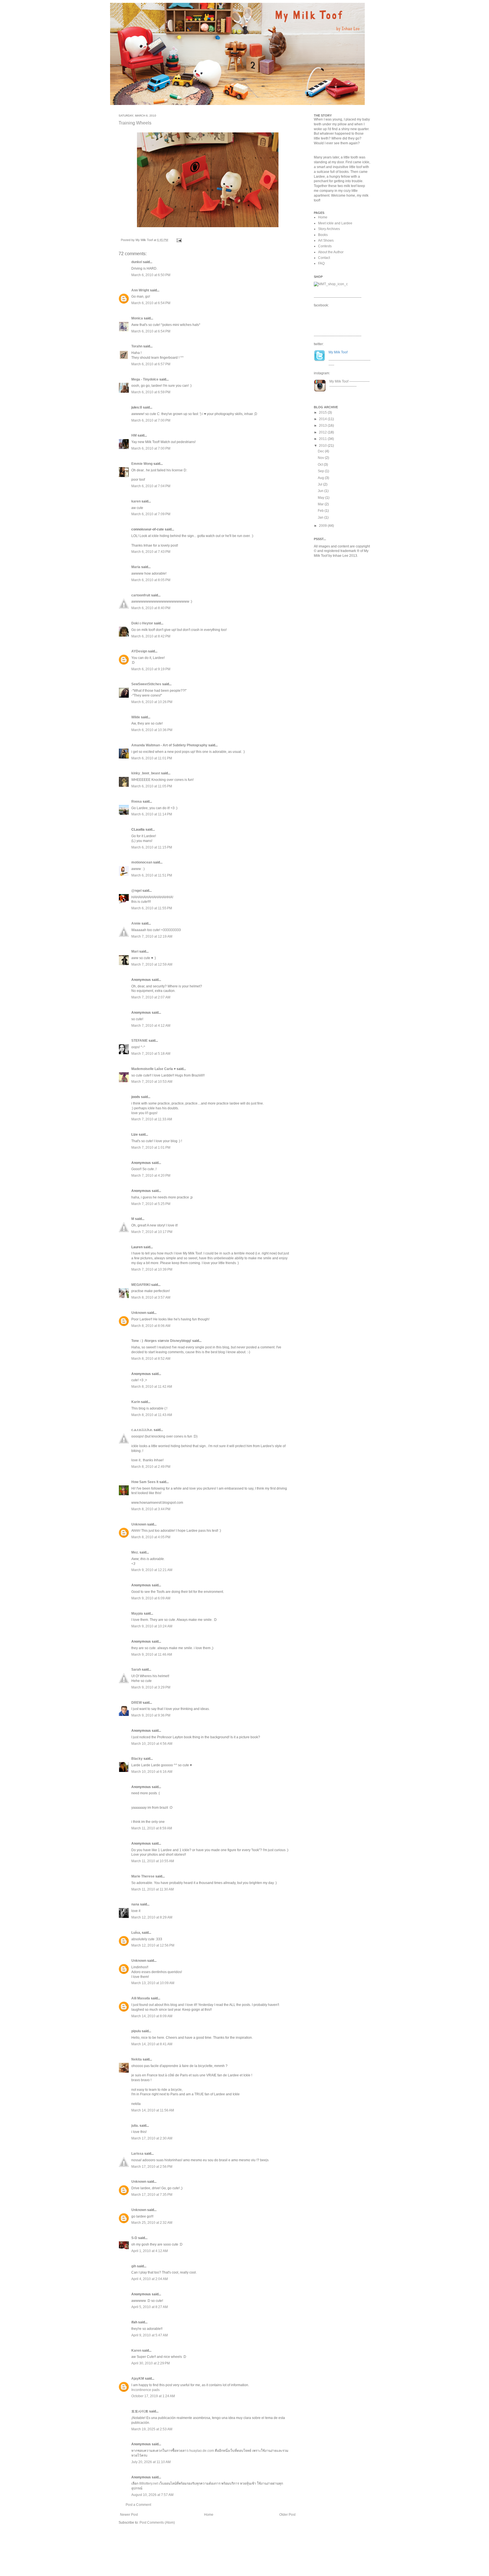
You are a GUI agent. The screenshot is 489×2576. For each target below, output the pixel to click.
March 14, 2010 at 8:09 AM (152, 2016)
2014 (323, 419)
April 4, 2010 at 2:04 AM (150, 2279)
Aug (321, 478)
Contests (325, 246)
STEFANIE (140, 1041)
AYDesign (139, 651)
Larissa (137, 2154)
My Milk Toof (339, 381)
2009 (323, 526)
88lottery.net (149, 2483)
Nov (321, 458)
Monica (137, 318)
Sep (321, 471)
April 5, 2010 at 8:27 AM (150, 2307)
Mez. (135, 1552)
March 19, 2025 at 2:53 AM (152, 2429)
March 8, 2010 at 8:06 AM (151, 1326)
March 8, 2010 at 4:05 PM (151, 1537)
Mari (135, 951)
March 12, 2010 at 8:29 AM (152, 1917)
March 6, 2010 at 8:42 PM (151, 636)
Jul (320, 484)
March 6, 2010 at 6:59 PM (151, 392)
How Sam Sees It (145, 1482)
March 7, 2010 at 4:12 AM (151, 1026)
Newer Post (129, 2515)
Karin (136, 1402)
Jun (321, 491)
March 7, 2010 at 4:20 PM (151, 1176)
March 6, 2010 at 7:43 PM (151, 552)
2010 (323, 446)
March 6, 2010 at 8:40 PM (151, 608)
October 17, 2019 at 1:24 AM (153, 2396)
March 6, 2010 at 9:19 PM (151, 669)
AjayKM (138, 2379)
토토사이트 (140, 2411)
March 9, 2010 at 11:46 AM (152, 1655)
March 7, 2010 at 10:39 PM (152, 1269)
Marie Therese (143, 1876)
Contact (324, 258)
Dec (321, 451)
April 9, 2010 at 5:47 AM (150, 2335)
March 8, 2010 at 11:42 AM (152, 1387)
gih (134, 2266)
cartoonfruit (141, 595)
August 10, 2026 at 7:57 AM (152, 2495)
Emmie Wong (142, 464)
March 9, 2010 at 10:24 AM (152, 1626)
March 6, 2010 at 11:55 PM (152, 908)
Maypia (137, 1614)
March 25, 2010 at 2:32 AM (152, 2223)
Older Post (287, 2515)
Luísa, (136, 1933)
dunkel (137, 262)
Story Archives (329, 229)
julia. (135, 2126)
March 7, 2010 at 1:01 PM (151, 1148)
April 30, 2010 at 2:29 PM (151, 2363)
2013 (323, 426)
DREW (137, 1703)
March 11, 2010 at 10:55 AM (153, 1861)
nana (135, 1904)
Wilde (136, 717)
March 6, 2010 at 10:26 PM (152, 702)
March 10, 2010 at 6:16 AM (152, 1772)
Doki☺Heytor (142, 623)
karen (136, 501)
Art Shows (326, 240)
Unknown (139, 1313)
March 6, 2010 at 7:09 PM (151, 514)
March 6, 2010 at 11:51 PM (152, 875)
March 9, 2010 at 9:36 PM (151, 1715)
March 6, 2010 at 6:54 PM (151, 303)
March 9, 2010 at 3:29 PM (151, 1687)
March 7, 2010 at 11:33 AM (152, 1119)
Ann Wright (140, 290)
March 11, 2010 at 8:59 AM (152, 1828)
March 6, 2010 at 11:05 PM (152, 786)
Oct (321, 465)
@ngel (136, 891)
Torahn (137, 346)
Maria (136, 567)
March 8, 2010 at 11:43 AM (152, 1415)
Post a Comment (138, 2505)
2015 (323, 412)
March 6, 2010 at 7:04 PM (151, 486)
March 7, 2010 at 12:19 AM (152, 936)
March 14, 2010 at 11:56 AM (153, 2110)
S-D (134, 2238)
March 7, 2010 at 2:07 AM (151, 997)
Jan (321, 517)
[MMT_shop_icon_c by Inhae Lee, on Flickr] (331, 284)
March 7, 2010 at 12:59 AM (152, 964)
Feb (321, 511)
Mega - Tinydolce (145, 379)
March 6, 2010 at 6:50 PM (151, 275)
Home (209, 2515)
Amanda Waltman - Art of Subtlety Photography (169, 745)
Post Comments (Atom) (157, 2523)
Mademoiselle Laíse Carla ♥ (154, 1069)
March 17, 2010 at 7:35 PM (152, 2195)
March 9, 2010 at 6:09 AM (151, 1598)
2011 (323, 439)
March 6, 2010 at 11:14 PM (152, 814)
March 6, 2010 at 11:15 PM (152, 847)
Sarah (136, 1670)
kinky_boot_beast (146, 773)
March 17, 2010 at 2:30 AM (152, 2138)
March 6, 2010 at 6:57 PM (151, 364)
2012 (323, 432)
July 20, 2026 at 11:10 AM (151, 2462)
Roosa (137, 802)
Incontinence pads (145, 2390)
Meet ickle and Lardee (335, 223)
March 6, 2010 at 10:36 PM (152, 730)
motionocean (142, 862)
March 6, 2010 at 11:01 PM (152, 758)
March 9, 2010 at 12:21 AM (152, 1570)
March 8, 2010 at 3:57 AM (151, 1297)
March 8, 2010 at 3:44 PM (151, 1509)
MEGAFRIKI (141, 1285)
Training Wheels (135, 123)
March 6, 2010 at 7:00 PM (151, 420)
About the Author (331, 252)
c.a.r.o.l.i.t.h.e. (142, 1430)
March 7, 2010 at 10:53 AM (152, 1082)
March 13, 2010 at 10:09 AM (153, 1983)
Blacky (137, 1759)
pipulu (136, 2031)
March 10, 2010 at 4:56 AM (152, 1744)
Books (323, 235)
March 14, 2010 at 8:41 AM (152, 2044)
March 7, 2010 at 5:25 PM (151, 1204)
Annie (136, 923)
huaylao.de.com (202, 2451)
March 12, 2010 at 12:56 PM (153, 1945)
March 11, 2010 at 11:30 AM (153, 1889)
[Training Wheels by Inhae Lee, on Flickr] (208, 228)
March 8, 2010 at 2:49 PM (151, 1467)
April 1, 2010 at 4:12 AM (150, 2251)
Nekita (137, 2059)
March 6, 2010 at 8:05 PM (151, 580)
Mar (321, 504)
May (321, 498)
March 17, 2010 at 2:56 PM (152, 2167)
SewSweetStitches (146, 684)
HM (134, 435)
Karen (136, 2351)
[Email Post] (178, 240)
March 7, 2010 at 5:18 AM (151, 1054)
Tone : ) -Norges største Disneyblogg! (161, 1341)
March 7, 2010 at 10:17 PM (152, 1232)
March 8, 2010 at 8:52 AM (151, 1359)
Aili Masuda (141, 1998)
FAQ (321, 263)
